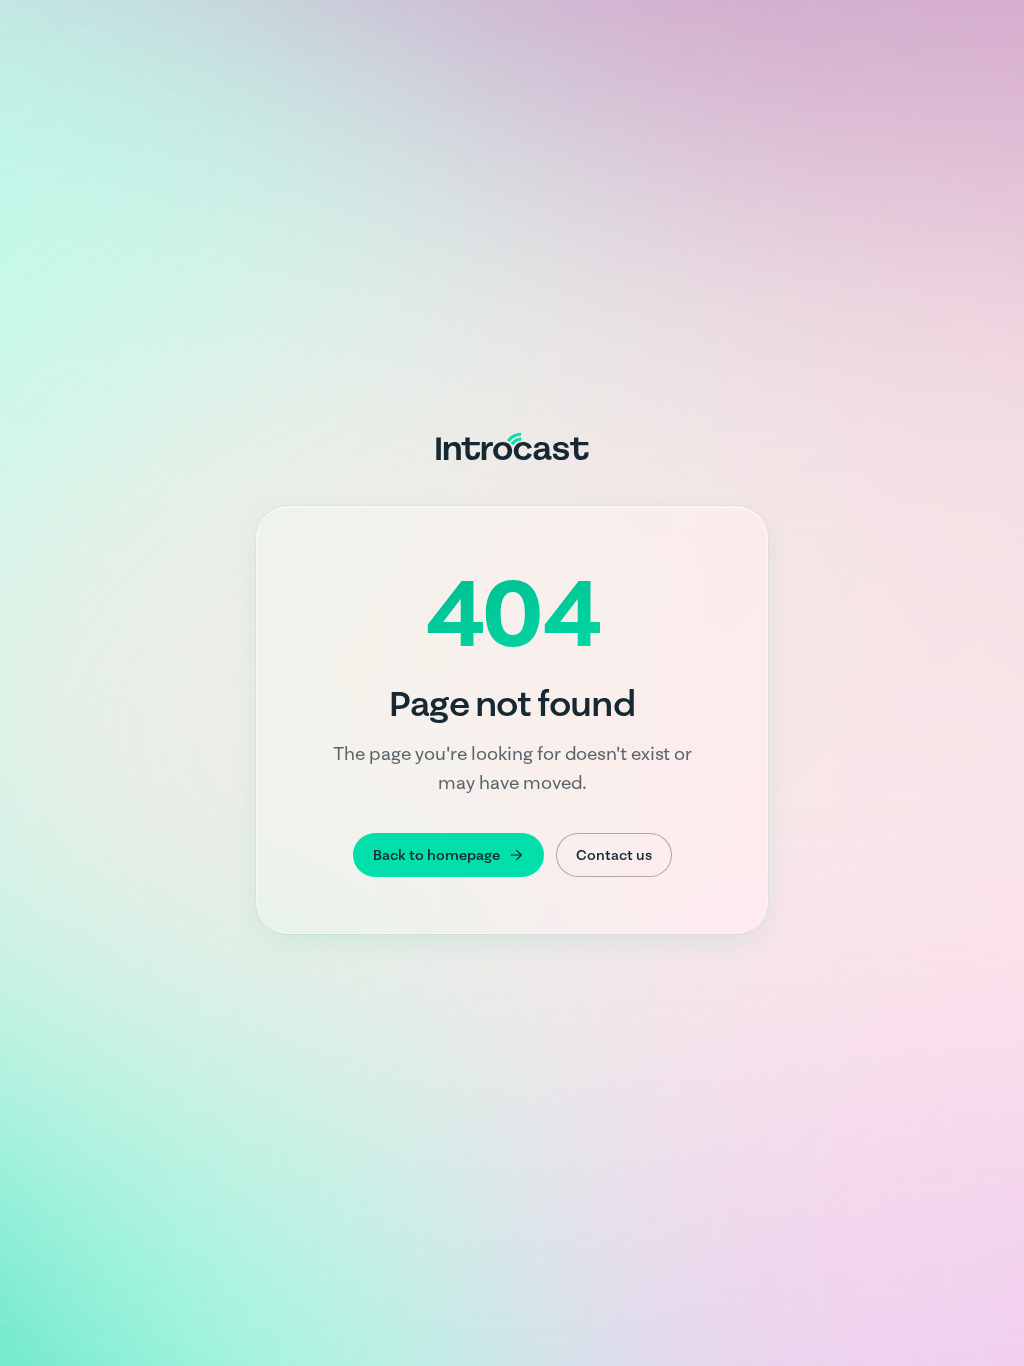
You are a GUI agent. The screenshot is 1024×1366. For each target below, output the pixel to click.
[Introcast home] (512, 446)
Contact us (614, 855)
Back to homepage (436, 855)
